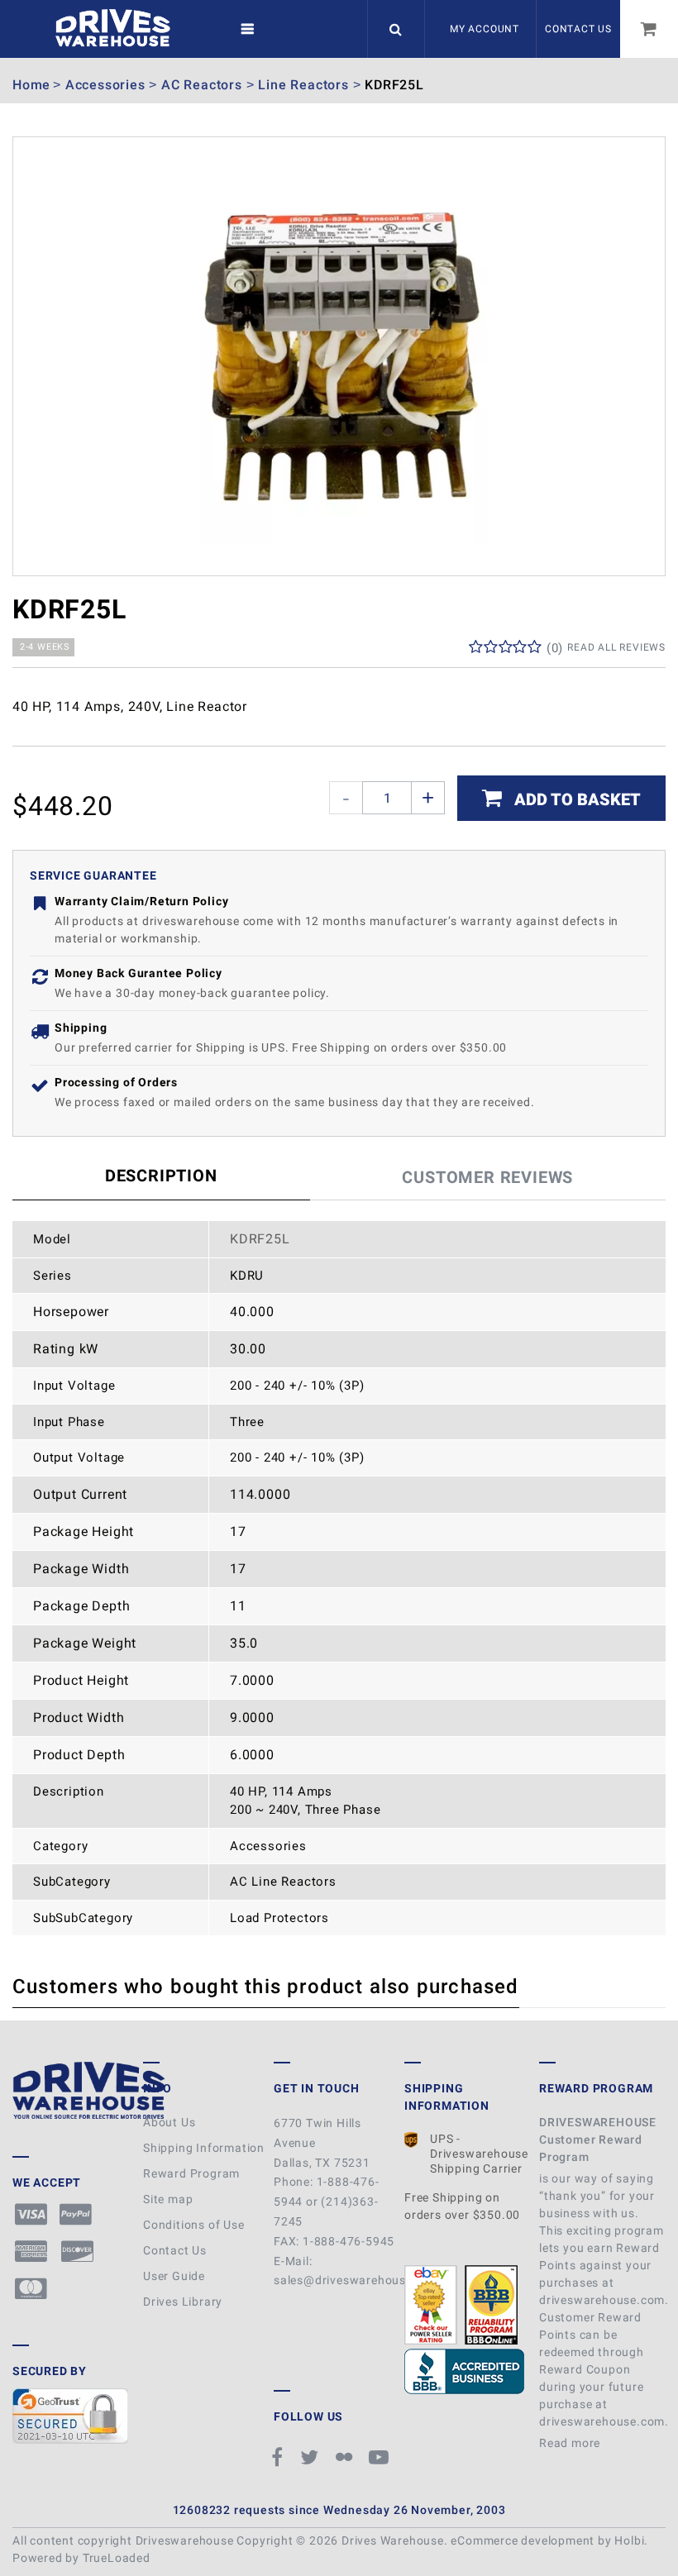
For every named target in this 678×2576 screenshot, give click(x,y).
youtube (381, 2457)
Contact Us (578, 29)
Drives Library (183, 2302)
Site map (168, 2199)
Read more (571, 2443)
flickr (346, 2457)
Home (31, 85)
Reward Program (191, 2173)
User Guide (174, 2276)
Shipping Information (204, 2148)
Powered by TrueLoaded (81, 2558)
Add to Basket (575, 799)
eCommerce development (523, 2540)
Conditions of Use (194, 2225)
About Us (169, 2122)
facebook (280, 2457)
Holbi (629, 2540)
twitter (312, 2457)
